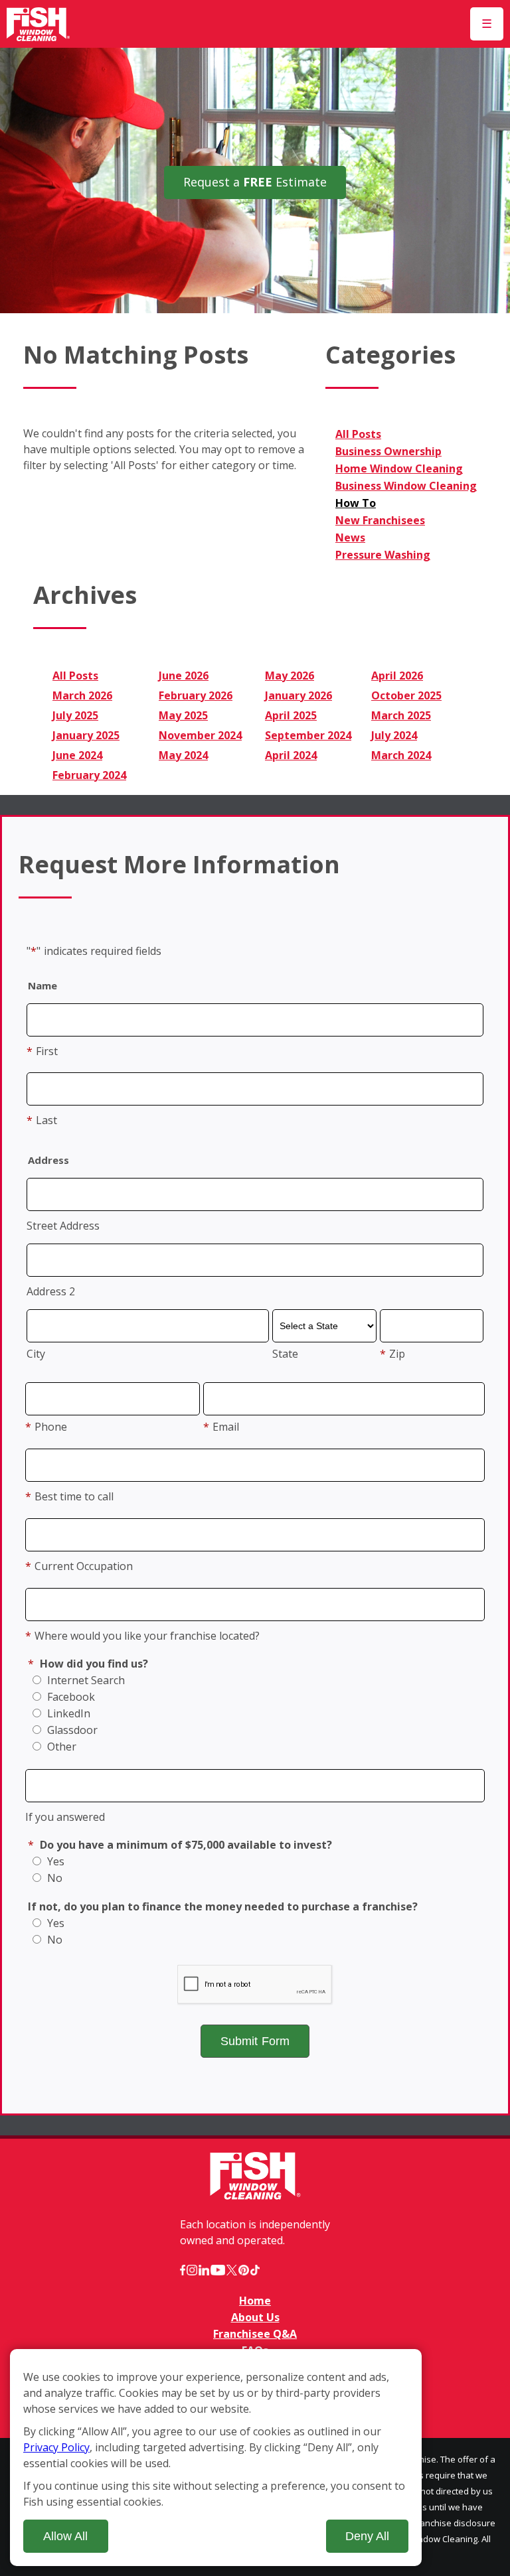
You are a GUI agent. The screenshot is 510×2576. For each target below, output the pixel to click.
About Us (255, 2317)
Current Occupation (79, 1566)
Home (255, 2301)
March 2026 (82, 695)
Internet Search (85, 1680)
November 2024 (200, 735)
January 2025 (86, 735)
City (36, 1354)
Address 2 (51, 1291)
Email (221, 1427)
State (285, 1354)
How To (356, 503)
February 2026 (196, 695)
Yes (54, 1861)
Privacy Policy (56, 2447)
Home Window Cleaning (399, 468)
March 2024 (401, 755)
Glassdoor (71, 1730)
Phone (46, 1427)
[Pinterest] (244, 2270)
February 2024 (89, 775)
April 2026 (397, 676)
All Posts (358, 434)
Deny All (367, 2536)
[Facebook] (183, 2270)
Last (42, 1120)
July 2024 (394, 735)
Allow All (65, 2536)
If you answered (65, 1817)
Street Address (63, 1226)
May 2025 (183, 715)
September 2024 (308, 735)
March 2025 (401, 715)
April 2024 (291, 755)
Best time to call (69, 1496)
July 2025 (75, 715)
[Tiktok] (255, 2270)
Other (60, 1747)
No (53, 1878)
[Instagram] (192, 2270)
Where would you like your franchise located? (142, 1636)
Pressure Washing (383, 555)
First (42, 1051)
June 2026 (184, 676)
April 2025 (291, 715)
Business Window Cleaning (406, 486)
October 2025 (406, 695)
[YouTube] (218, 2270)
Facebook (70, 1697)
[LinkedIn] (204, 2270)
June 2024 (77, 755)
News (350, 537)
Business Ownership (388, 451)
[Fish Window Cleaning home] (38, 24)
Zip (392, 1354)
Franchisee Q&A (255, 2334)
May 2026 (290, 676)
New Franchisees (380, 520)
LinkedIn (67, 1713)
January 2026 (298, 695)
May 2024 (183, 755)
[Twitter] (232, 2270)
